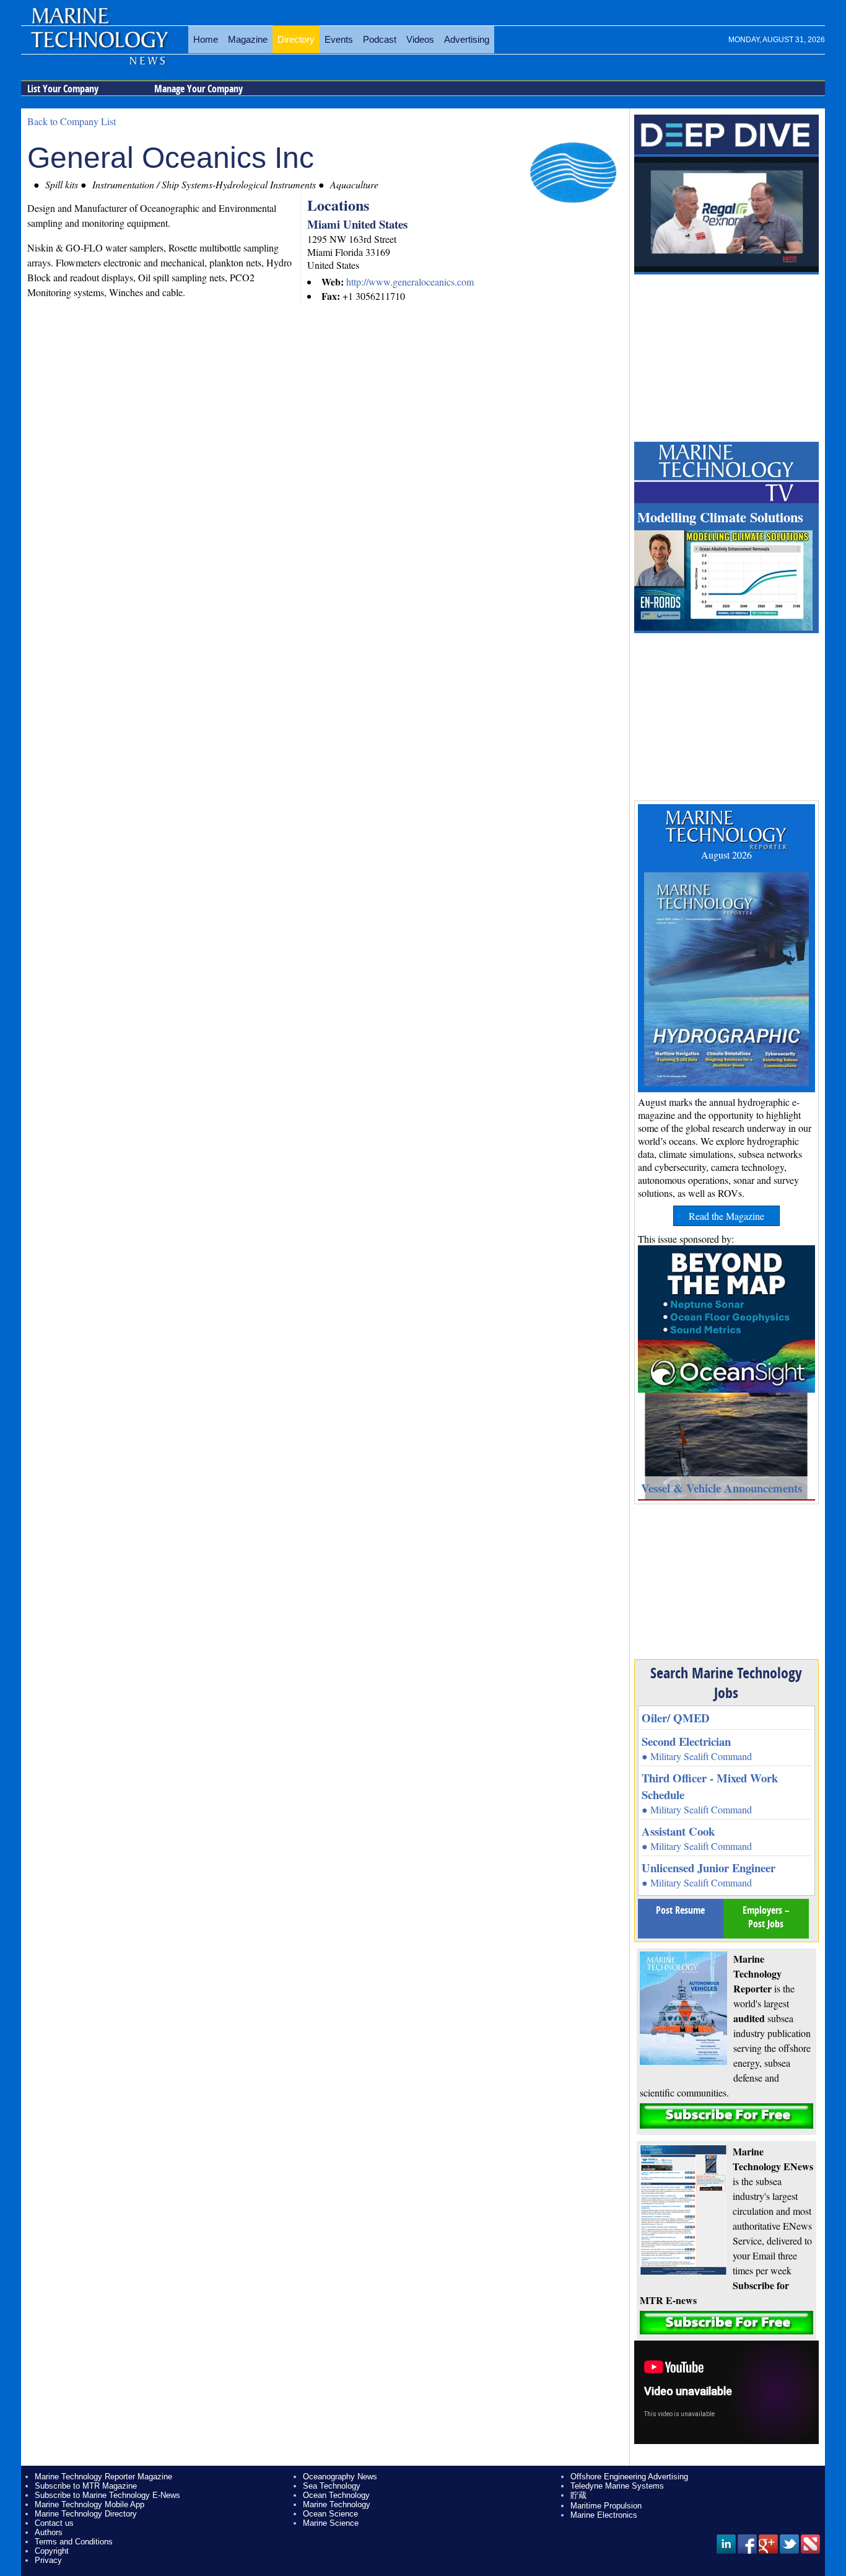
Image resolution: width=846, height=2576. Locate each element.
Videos (420, 39)
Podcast (380, 39)
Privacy (48, 2560)
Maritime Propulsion (606, 2506)
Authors (49, 2532)
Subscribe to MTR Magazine (86, 2486)
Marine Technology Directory (86, 2514)
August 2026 (726, 855)
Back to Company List (72, 121)
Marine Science (331, 2523)
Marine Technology (337, 2504)
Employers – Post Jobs (766, 1917)
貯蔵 (578, 2495)
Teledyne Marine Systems (617, 2486)
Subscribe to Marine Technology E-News (107, 2495)
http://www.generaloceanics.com (410, 282)
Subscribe (726, 2116)
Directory (296, 39)
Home (206, 39)
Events (339, 39)
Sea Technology (332, 2486)
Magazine (248, 39)
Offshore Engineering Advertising (629, 2477)
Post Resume (680, 1910)
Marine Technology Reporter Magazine (103, 2477)
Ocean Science (330, 2514)
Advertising (467, 39)
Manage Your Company (198, 89)
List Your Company (63, 89)
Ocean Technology (336, 2495)
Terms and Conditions (74, 2542)
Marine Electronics (604, 2515)
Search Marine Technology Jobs (726, 1683)
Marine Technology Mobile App (89, 2504)
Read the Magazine (726, 1216)
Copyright (52, 2551)
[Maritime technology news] (98, 46)
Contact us (54, 2523)
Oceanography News (340, 2477)
